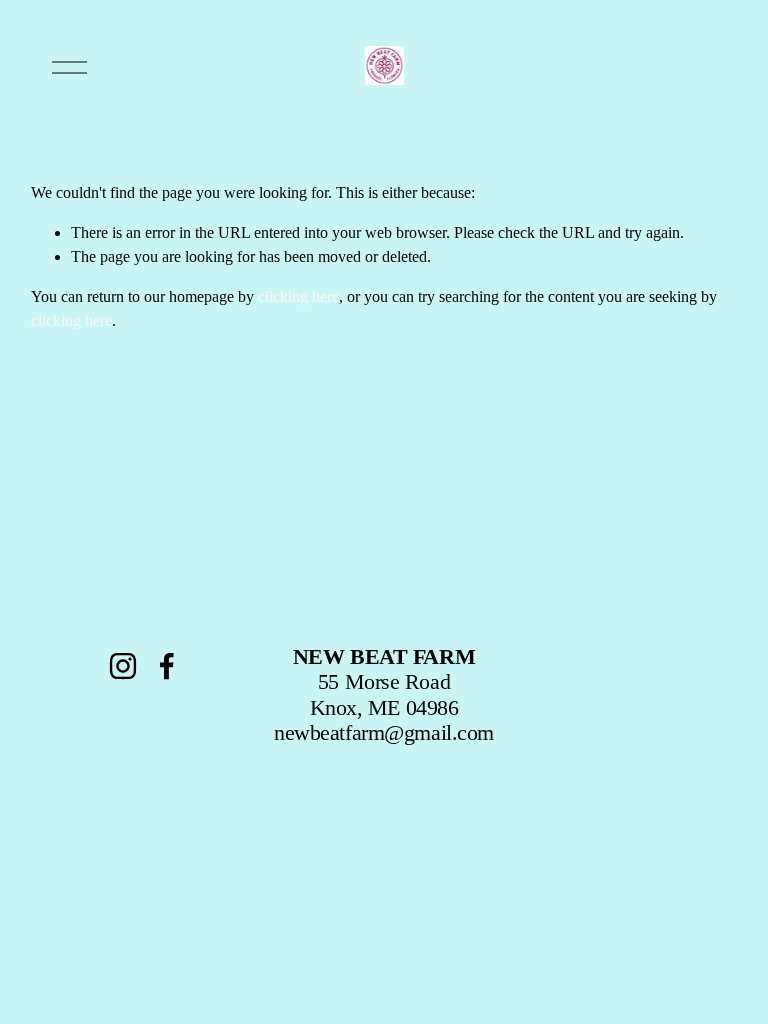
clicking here (298, 296)
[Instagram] (123, 666)
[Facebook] (167, 666)
